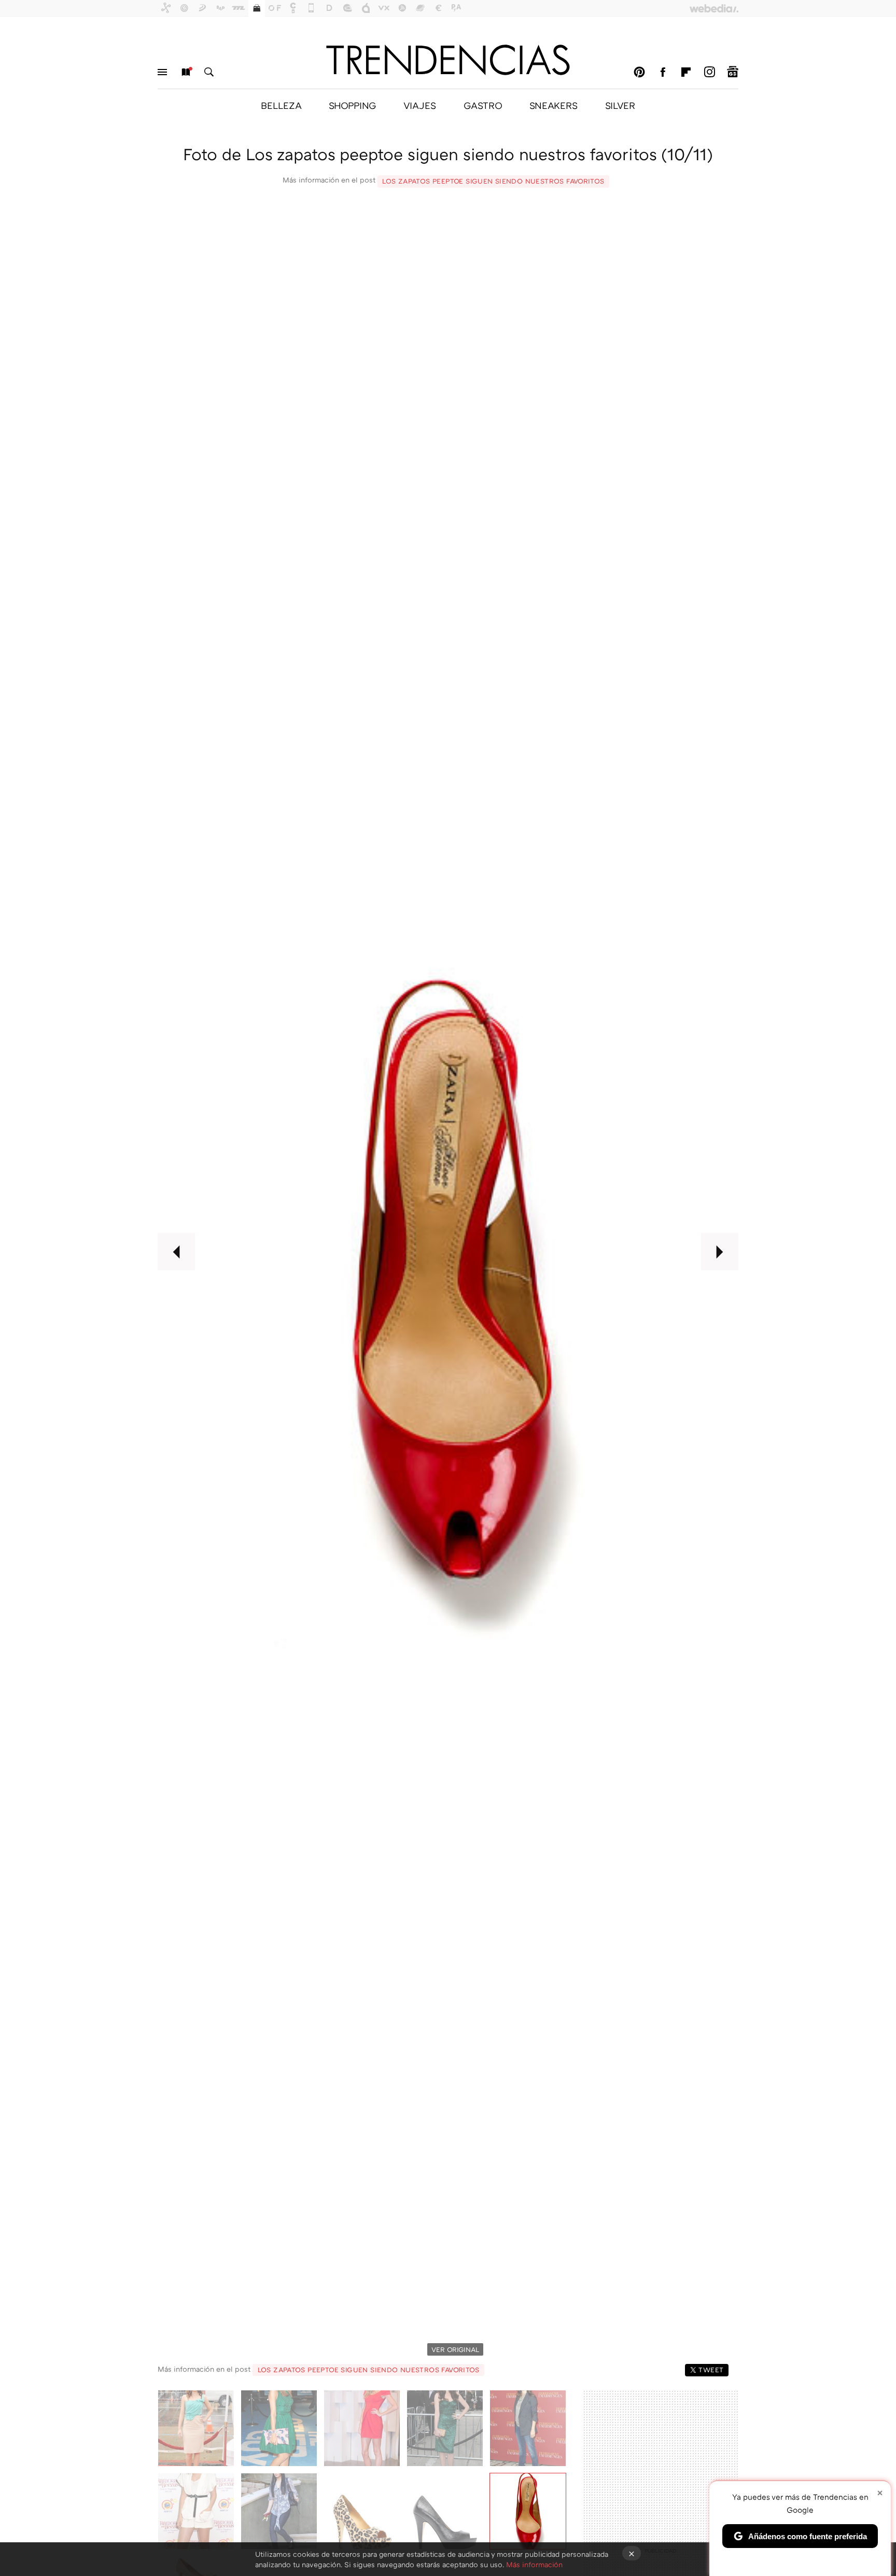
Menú (162, 72)
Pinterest (639, 72)
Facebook (663, 72)
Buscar (209, 72)
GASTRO (483, 105)
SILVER (620, 105)
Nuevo (186, 72)
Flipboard (686, 72)
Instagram (709, 72)
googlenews (733, 72)
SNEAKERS (554, 105)
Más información (534, 2564)
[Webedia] (714, 8)
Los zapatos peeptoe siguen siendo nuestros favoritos (493, 181)
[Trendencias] (448, 60)
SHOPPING (352, 105)
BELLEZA (281, 105)
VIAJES (420, 105)
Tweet (711, 2370)
